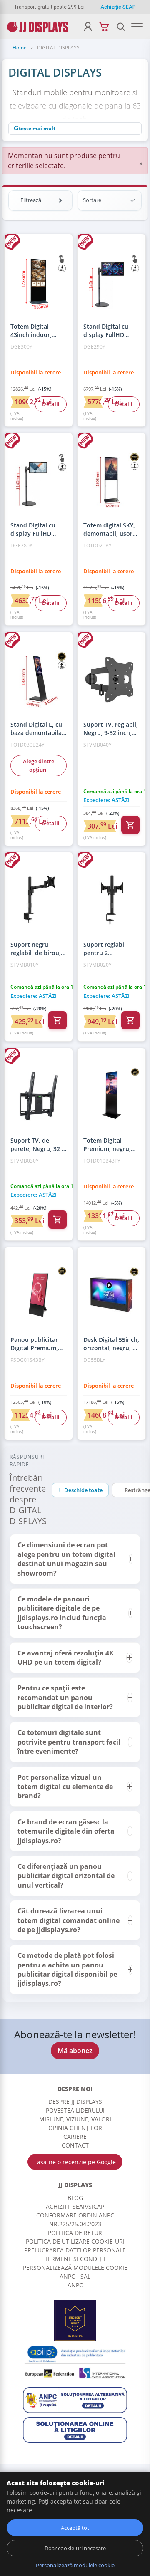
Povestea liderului (75, 2110)
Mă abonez (75, 2051)
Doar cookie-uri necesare (75, 2548)
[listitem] (75, 1559)
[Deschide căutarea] (121, 27)
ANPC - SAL (75, 2276)
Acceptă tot (75, 2528)
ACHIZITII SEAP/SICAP (75, 2206)
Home (20, 48)
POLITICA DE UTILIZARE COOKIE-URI (75, 2241)
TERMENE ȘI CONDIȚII (75, 2259)
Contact (75, 2145)
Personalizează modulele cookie (75, 2268)
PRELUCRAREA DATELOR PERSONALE (75, 2250)
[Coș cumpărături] (105, 27)
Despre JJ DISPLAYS (75, 2102)
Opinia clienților (75, 2128)
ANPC (75, 2285)
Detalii (51, 404)
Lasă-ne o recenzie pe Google (75, 2162)
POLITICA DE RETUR (75, 2233)
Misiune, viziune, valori (75, 2119)
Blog (75, 2198)
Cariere (75, 2137)
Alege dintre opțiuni (39, 765)
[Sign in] (88, 27)
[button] (75, 1559)
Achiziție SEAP (118, 7)
